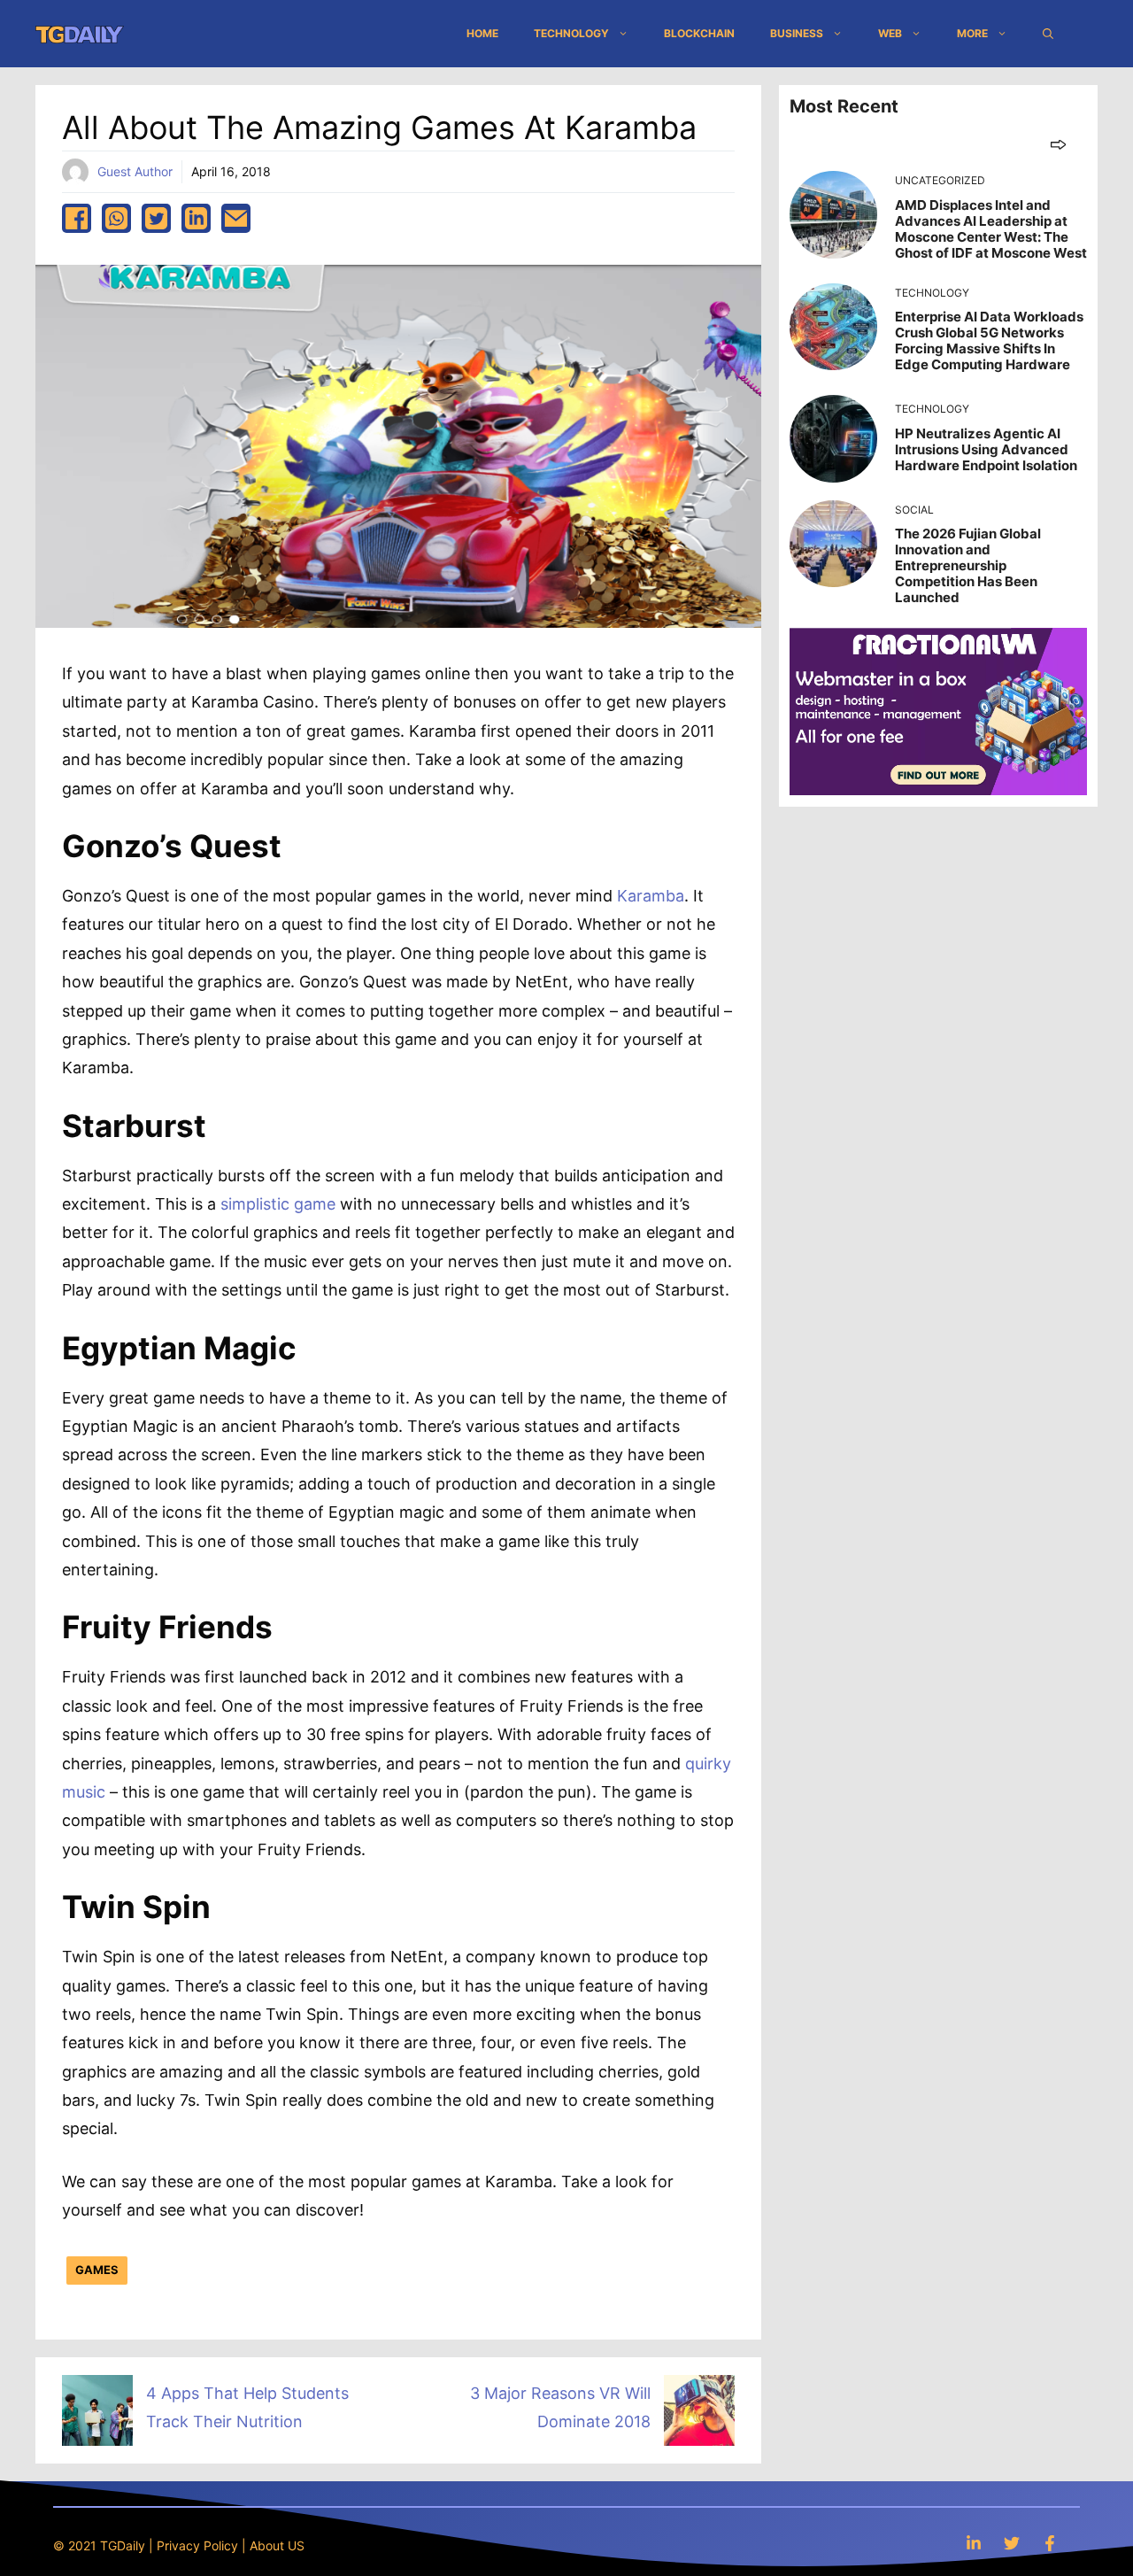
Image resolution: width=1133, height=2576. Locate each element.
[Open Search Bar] (1048, 34)
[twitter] (156, 218)
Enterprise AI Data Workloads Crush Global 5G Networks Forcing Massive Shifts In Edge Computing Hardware (989, 340)
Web (890, 33)
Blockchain (699, 33)
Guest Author (135, 171)
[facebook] (77, 218)
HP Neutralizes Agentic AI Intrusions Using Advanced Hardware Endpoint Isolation (986, 449)
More (972, 33)
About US (277, 2545)
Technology (571, 33)
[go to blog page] (1058, 144)
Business (797, 33)
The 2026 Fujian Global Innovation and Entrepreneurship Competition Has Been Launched (968, 565)
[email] (236, 218)
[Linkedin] (974, 2543)
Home (482, 33)
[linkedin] (196, 218)
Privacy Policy (197, 2545)
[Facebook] (1050, 2543)
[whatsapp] (116, 218)
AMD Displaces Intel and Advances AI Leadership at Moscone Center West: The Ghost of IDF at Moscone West (991, 229)
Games (97, 2270)
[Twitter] (1012, 2543)
